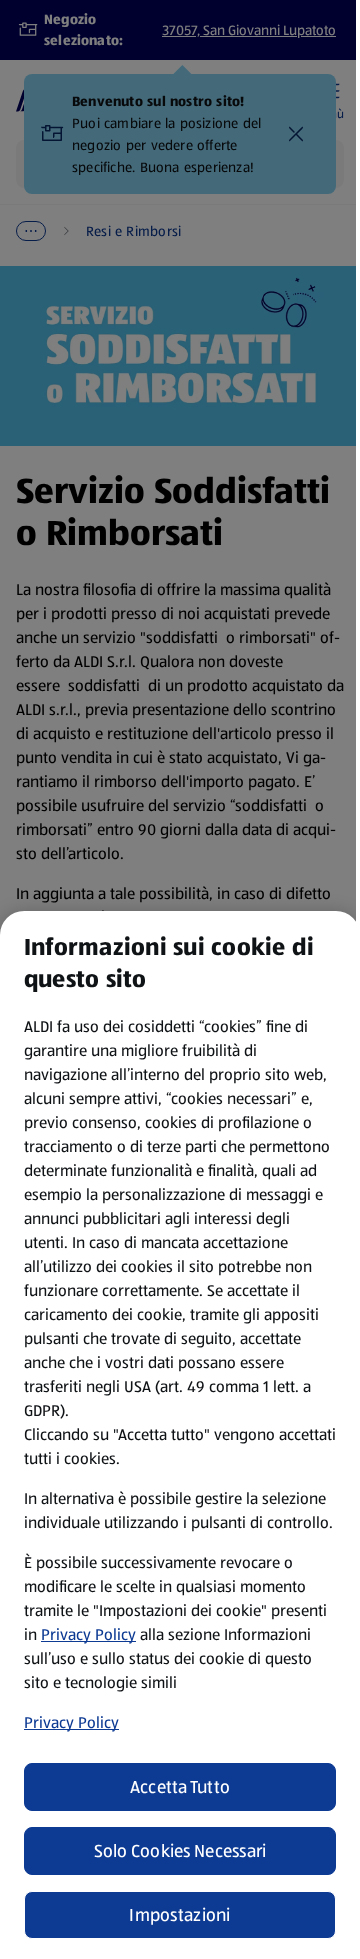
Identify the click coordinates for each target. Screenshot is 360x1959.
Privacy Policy (88, 1634)
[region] (180, 1435)
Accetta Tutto (180, 1787)
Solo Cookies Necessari (180, 1851)
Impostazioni (179, 1915)
